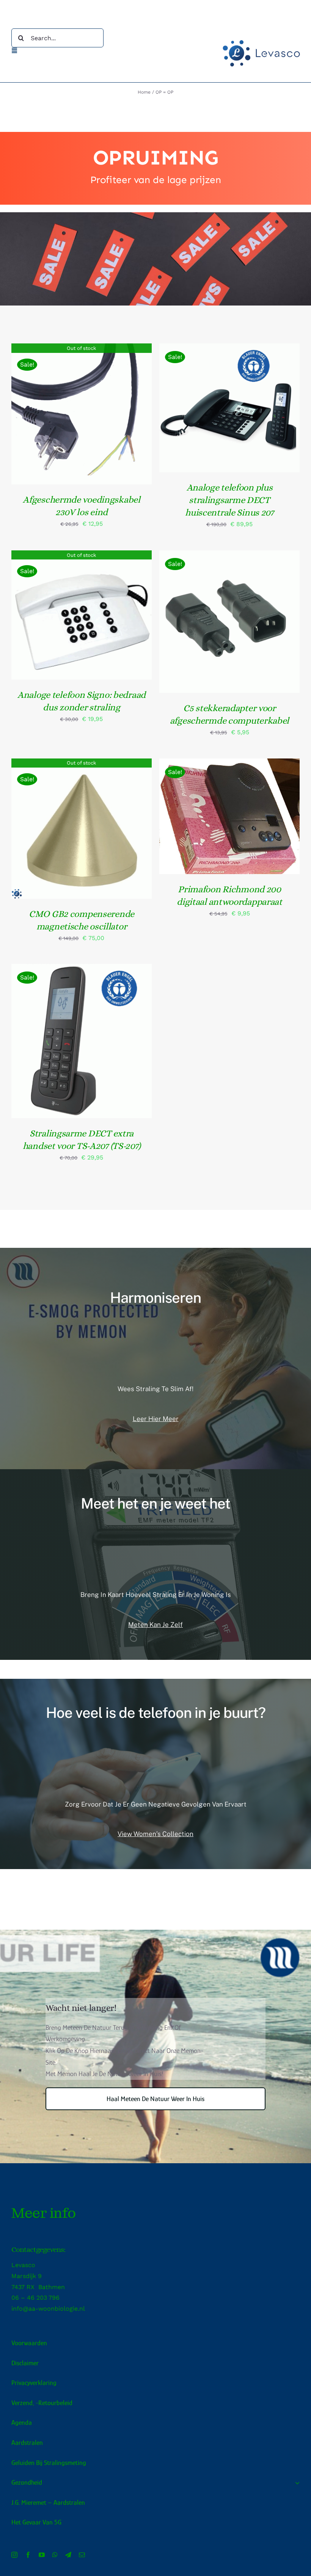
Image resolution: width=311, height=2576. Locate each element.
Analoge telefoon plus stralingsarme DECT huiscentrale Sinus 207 (229, 500)
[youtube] (42, 2555)
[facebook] (28, 2555)
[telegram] (68, 2555)
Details (82, 415)
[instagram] (14, 2555)
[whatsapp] (55, 2555)
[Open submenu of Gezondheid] (296, 2483)
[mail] (82, 2555)
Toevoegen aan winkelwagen (224, 405)
